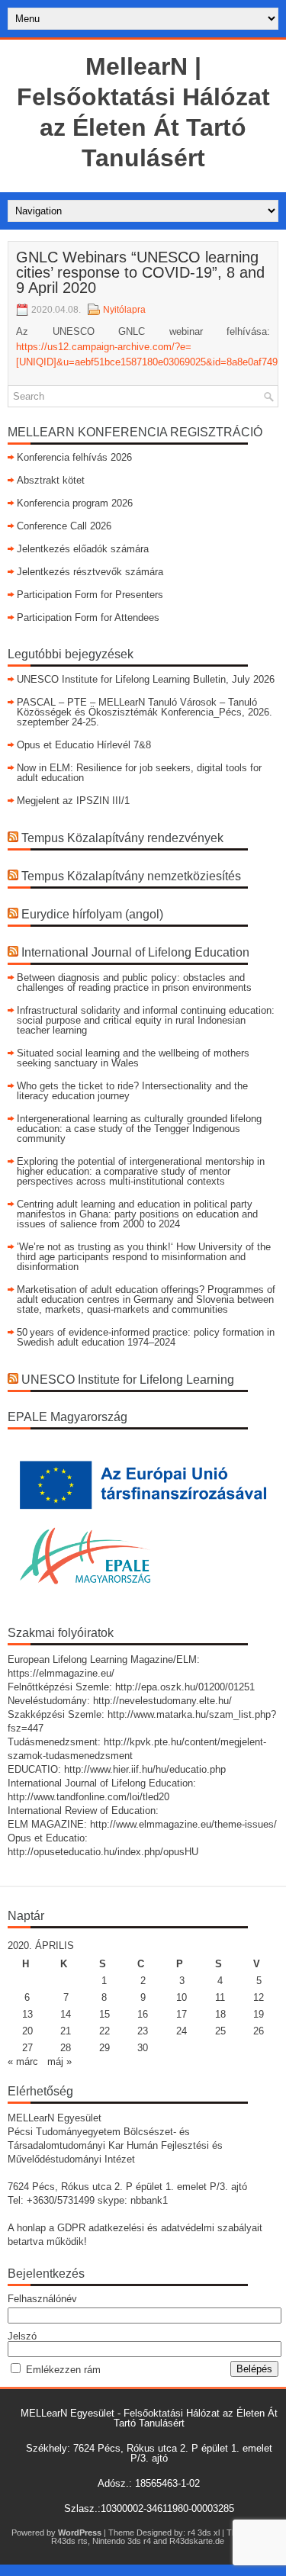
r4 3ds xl (204, 2533)
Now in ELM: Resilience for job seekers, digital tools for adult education (139, 773)
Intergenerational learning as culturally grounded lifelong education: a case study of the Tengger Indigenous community (139, 1129)
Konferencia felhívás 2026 (74, 457)
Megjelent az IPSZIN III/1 (73, 801)
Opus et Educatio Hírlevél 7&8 (84, 745)
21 (66, 2031)
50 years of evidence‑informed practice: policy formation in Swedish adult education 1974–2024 (146, 1337)
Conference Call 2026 (64, 526)
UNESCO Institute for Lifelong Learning (128, 1380)
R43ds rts (69, 2541)
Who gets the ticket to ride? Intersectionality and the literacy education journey (132, 1091)
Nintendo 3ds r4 (122, 2541)
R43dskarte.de (197, 2541)
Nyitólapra (124, 310)
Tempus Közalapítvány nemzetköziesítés (131, 876)
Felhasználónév (42, 2299)
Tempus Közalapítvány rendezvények (122, 838)
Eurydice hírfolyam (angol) (92, 914)
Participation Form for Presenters (90, 595)
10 (182, 1997)
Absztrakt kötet (51, 480)
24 (182, 2031)
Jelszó (22, 2336)
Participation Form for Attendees (88, 617)
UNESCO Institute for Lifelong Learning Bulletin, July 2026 (146, 679)
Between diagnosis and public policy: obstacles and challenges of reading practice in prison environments (134, 982)
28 (66, 2048)
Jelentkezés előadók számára (83, 549)
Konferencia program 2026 (75, 503)
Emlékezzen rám (63, 2370)
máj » (59, 2061)
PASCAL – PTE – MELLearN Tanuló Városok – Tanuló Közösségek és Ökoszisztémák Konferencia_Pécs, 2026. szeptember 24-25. (145, 712)
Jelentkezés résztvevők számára (90, 572)
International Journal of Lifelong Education (135, 952)
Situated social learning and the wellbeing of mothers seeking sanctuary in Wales (133, 1058)
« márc (23, 2061)
